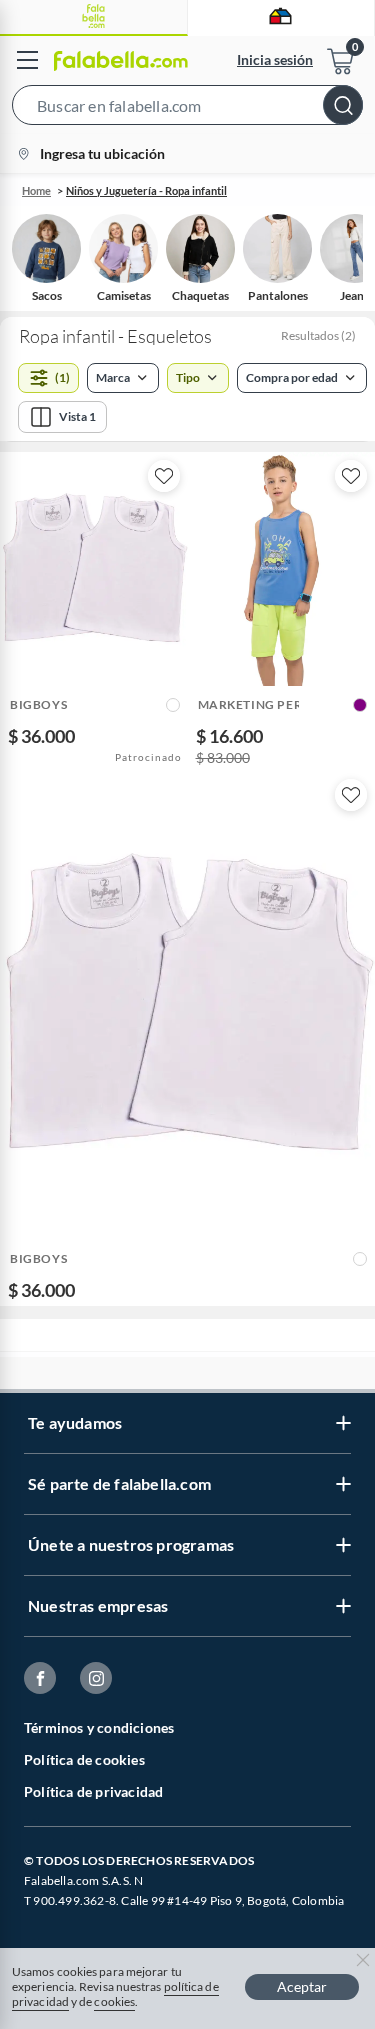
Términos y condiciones (99, 1727)
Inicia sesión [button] (275, 59)
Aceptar (302, 1986)
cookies (114, 2001)
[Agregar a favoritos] (164, 476)
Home (36, 190)
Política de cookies (84, 1759)
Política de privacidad (93, 1791)
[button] (187, 109)
